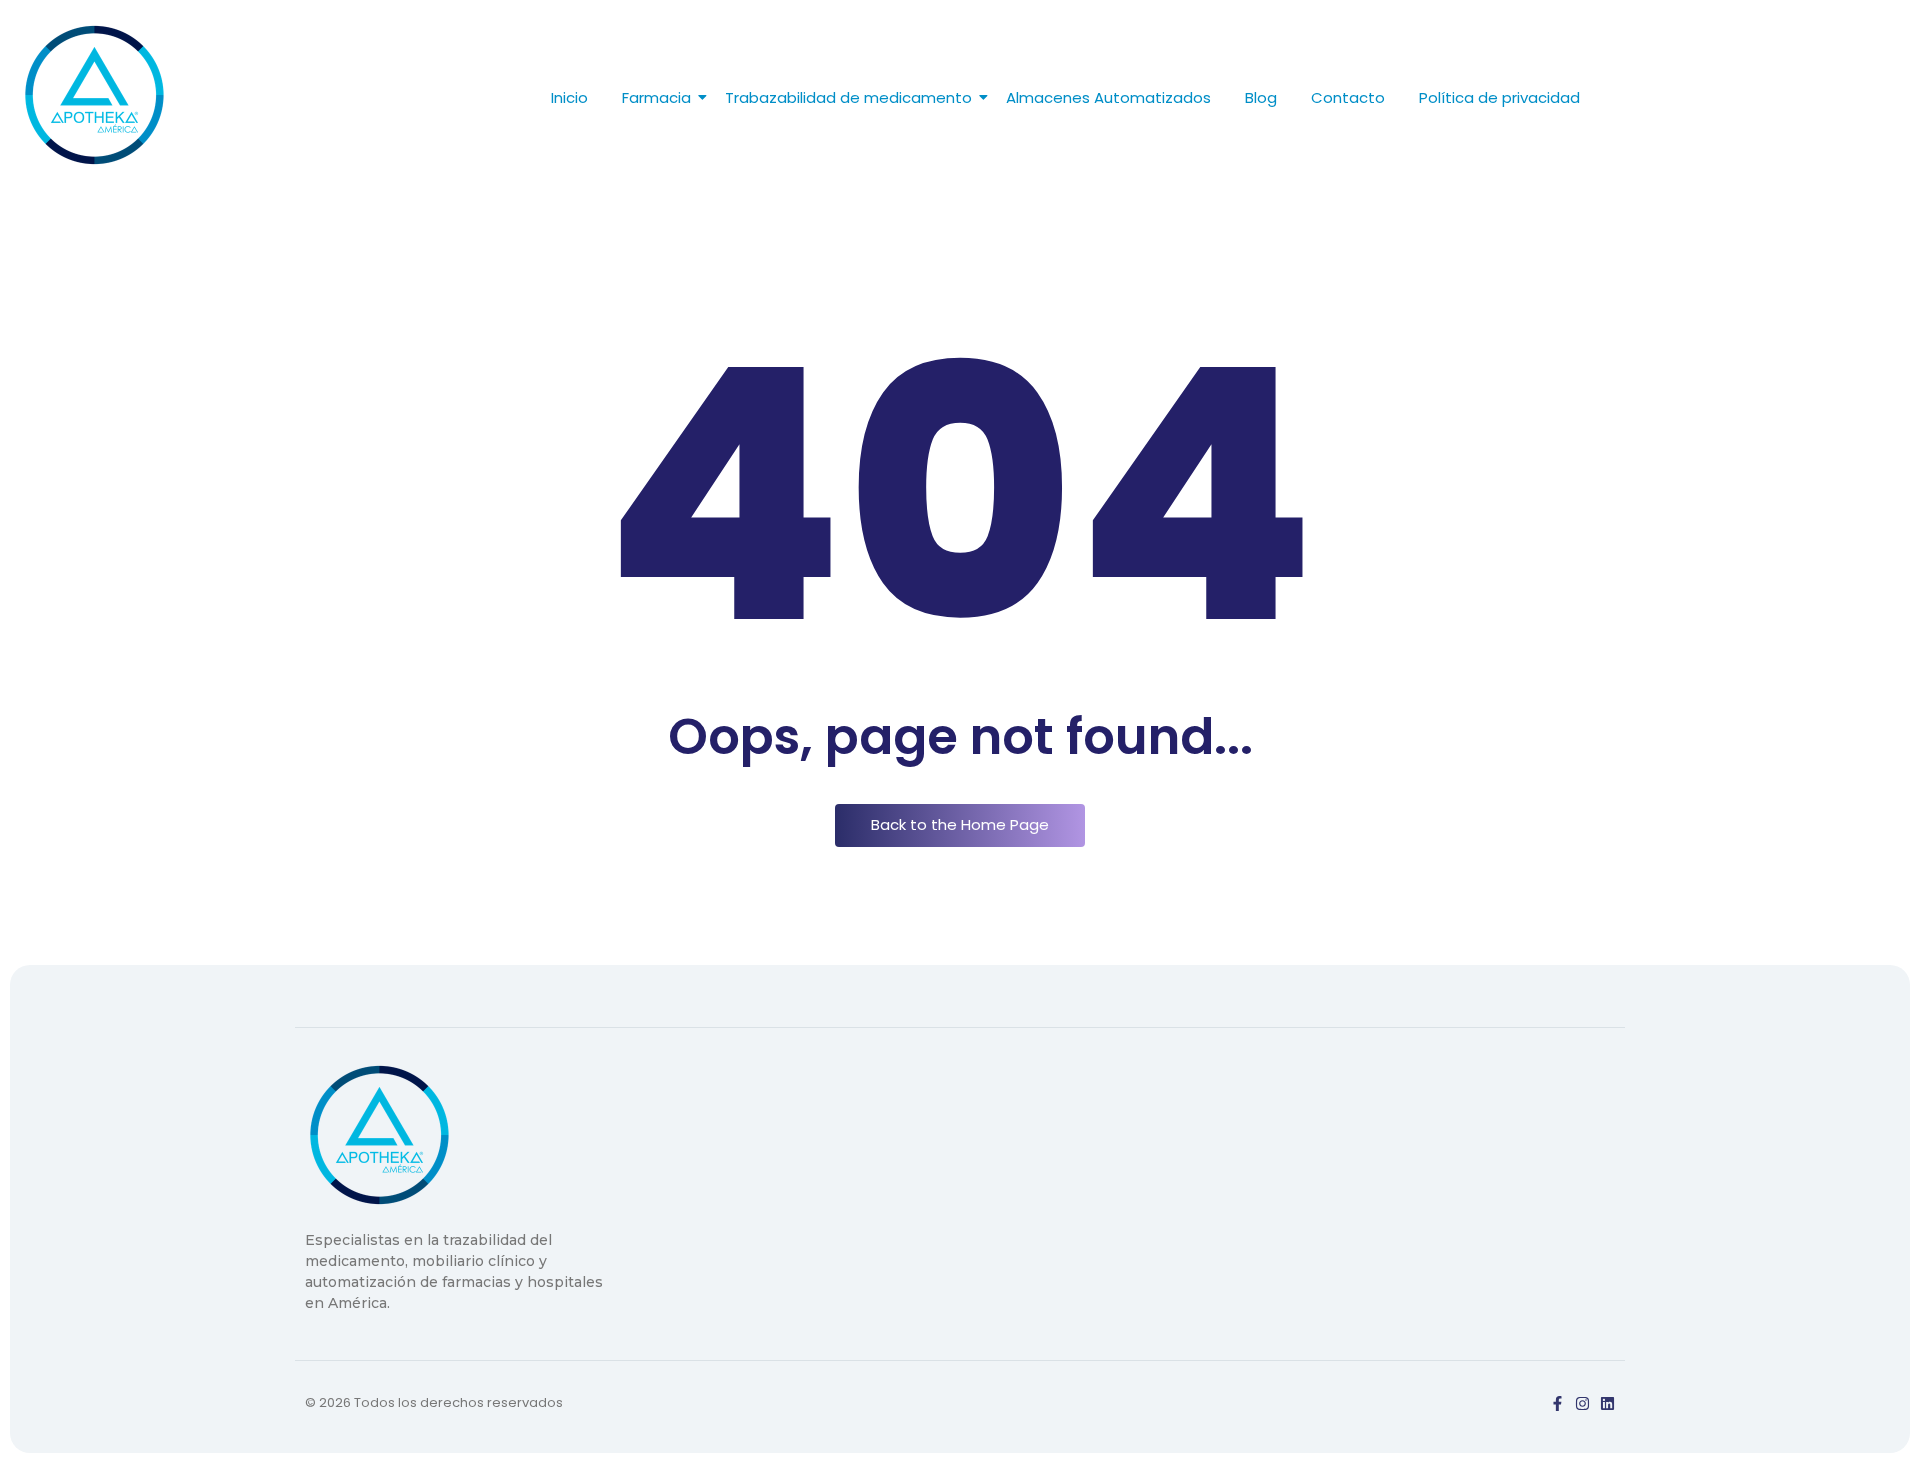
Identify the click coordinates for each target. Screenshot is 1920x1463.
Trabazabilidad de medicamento (848, 97)
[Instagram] (1582, 1403)
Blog (1261, 97)
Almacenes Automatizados (1108, 97)
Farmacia (656, 97)
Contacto (1348, 97)
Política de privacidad (1499, 97)
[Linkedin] (1607, 1403)
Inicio (569, 97)
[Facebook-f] (1557, 1403)
